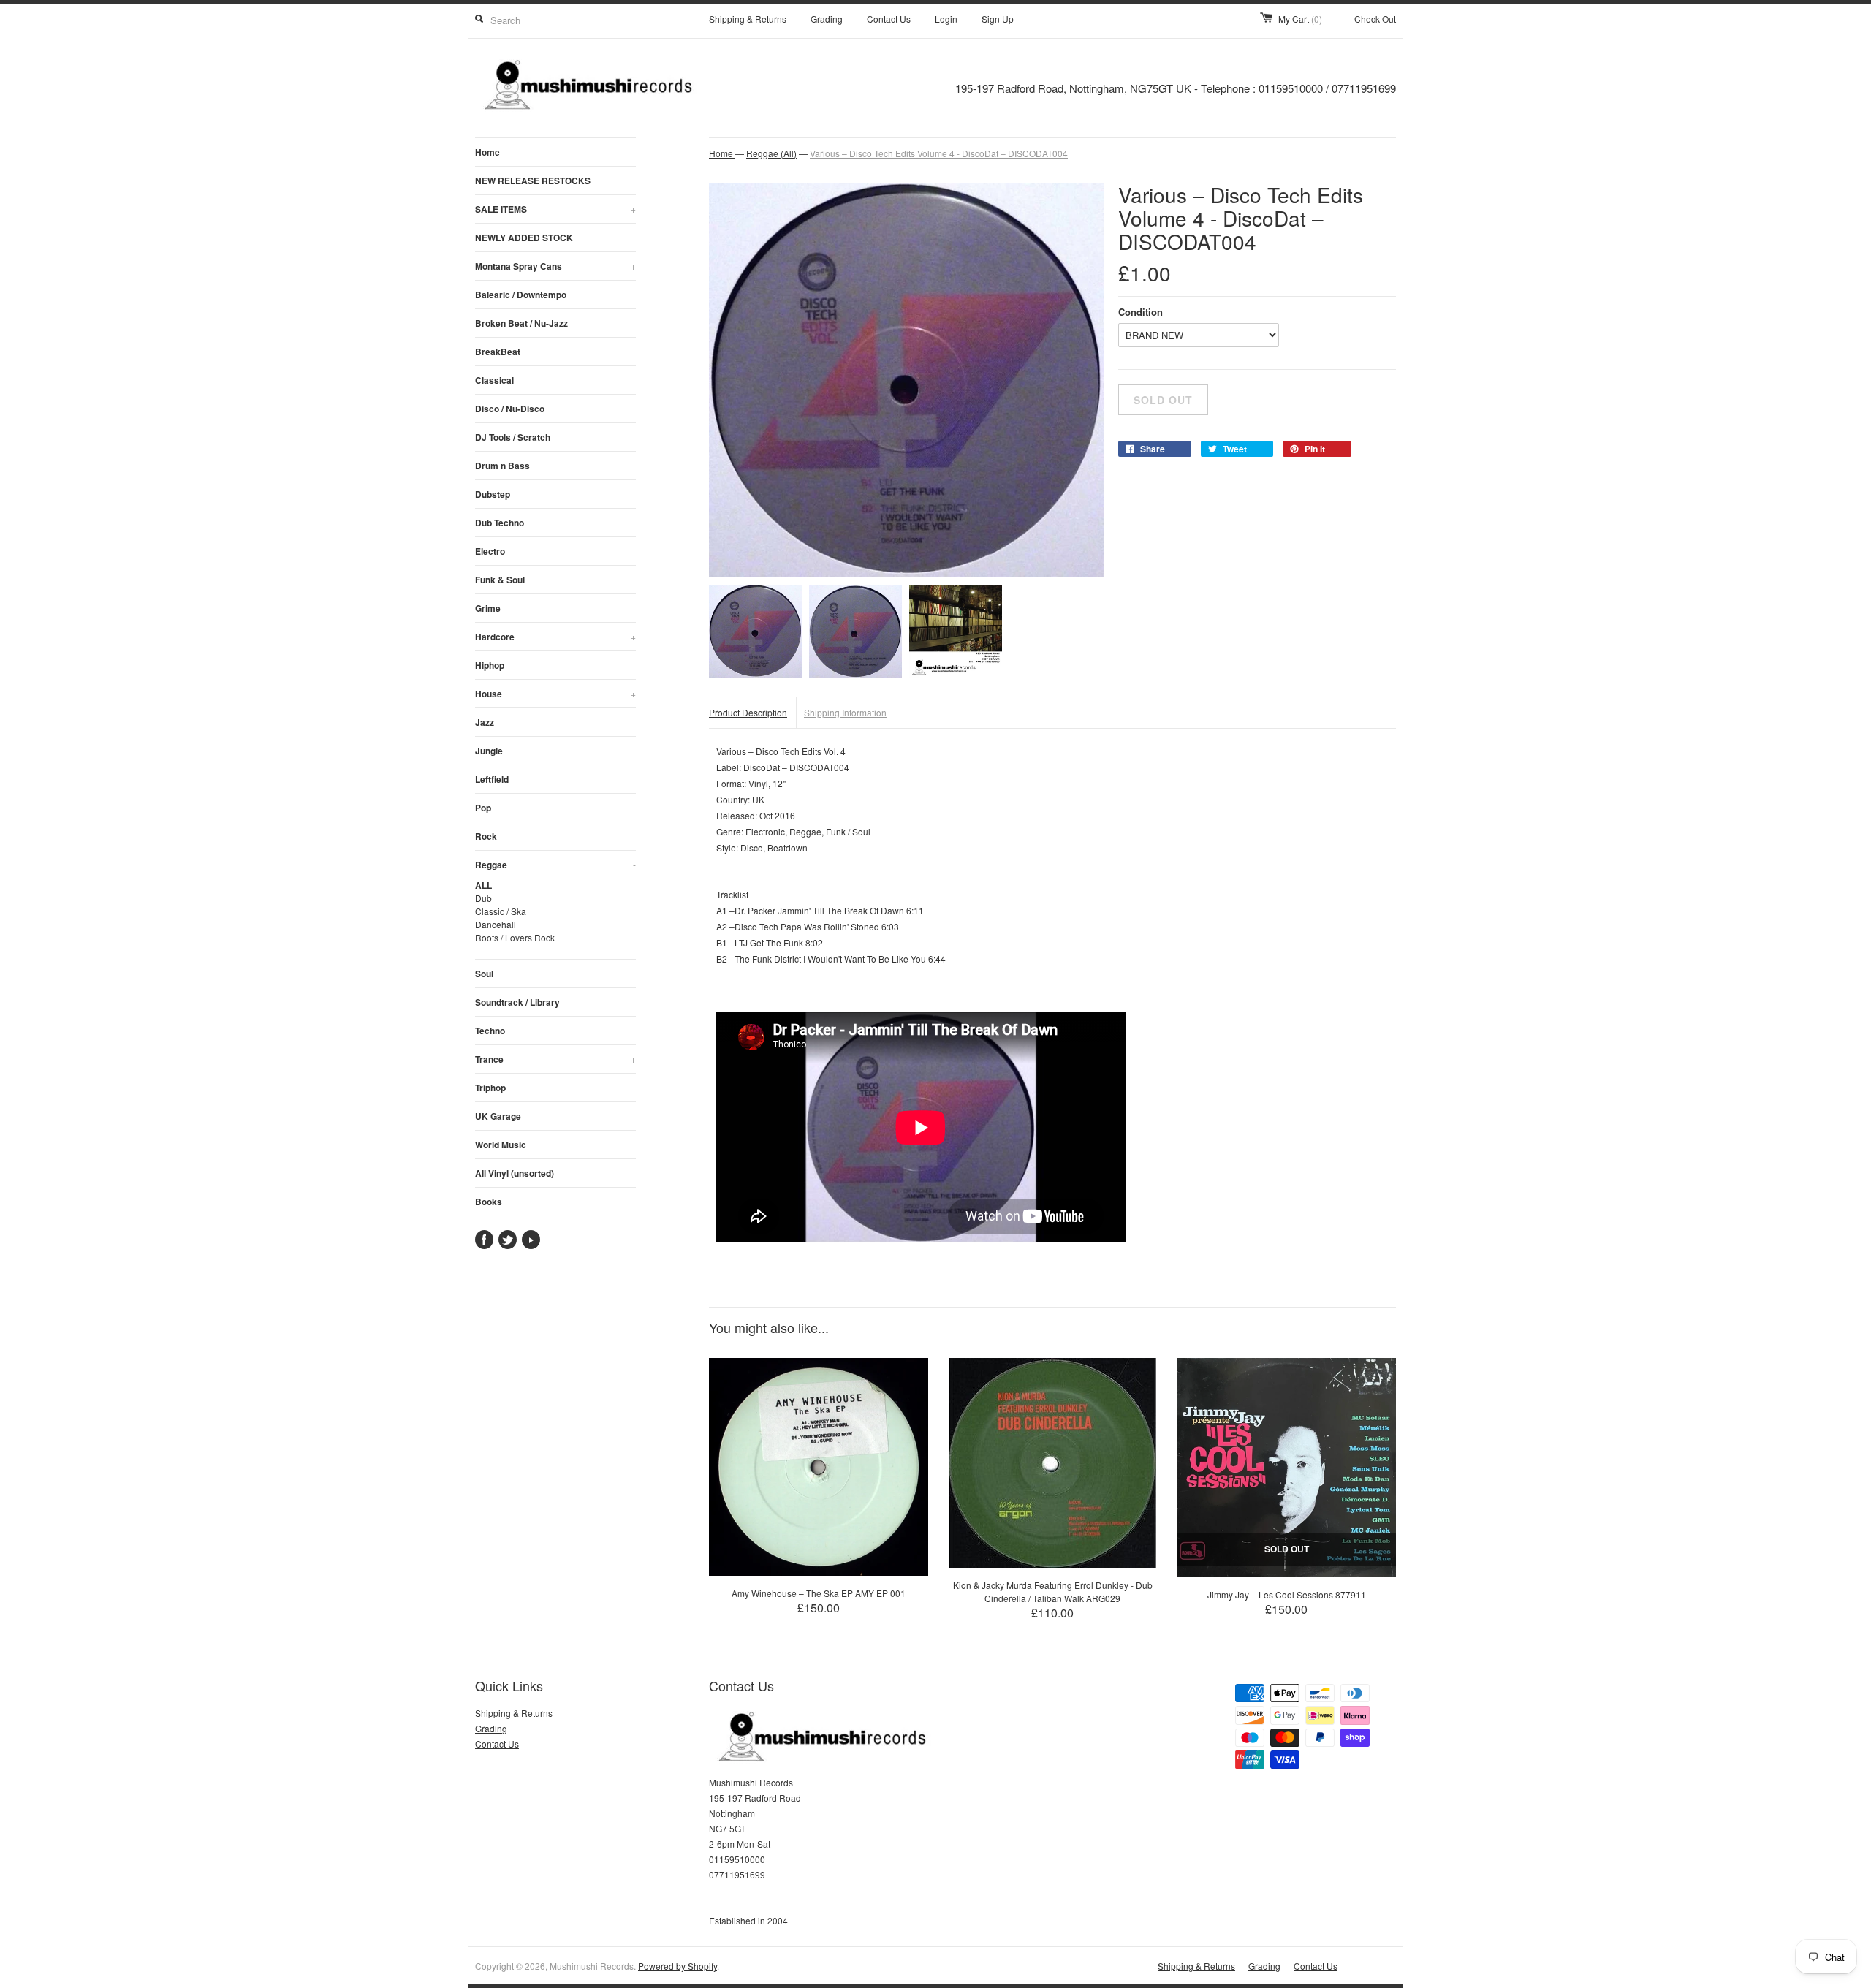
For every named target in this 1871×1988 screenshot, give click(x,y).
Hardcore (555, 637)
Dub (483, 898)
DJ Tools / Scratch (513, 437)
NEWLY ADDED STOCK (524, 238)
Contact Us (889, 19)
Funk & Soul (500, 580)
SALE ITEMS (555, 209)
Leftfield (492, 779)
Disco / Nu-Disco (510, 409)
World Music (501, 1145)
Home (487, 152)
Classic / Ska (501, 911)
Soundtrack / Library (517, 1002)
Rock (486, 836)
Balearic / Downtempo (521, 295)
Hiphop (490, 665)
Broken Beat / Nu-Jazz (521, 323)
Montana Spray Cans (555, 266)
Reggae (555, 865)
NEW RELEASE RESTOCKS (533, 181)
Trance (555, 1059)
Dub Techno (500, 523)
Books (489, 1202)
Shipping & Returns (748, 19)
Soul (484, 974)
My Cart (1300, 19)
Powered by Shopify (678, 1966)
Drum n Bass (502, 466)
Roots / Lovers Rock (515, 937)
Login (946, 19)
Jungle (489, 751)
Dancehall (496, 924)
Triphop (490, 1088)
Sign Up (998, 19)
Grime (488, 608)
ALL (483, 885)
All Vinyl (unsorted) (515, 1173)
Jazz (485, 722)
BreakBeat (498, 352)
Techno (490, 1031)
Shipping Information (845, 712)
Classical (494, 380)
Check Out (1375, 19)
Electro (490, 551)
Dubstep (493, 494)
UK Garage (498, 1116)
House (555, 694)
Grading (827, 19)
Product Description (748, 712)
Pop (483, 808)
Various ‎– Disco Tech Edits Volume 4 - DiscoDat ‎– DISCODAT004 (939, 153)
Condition (1141, 312)
